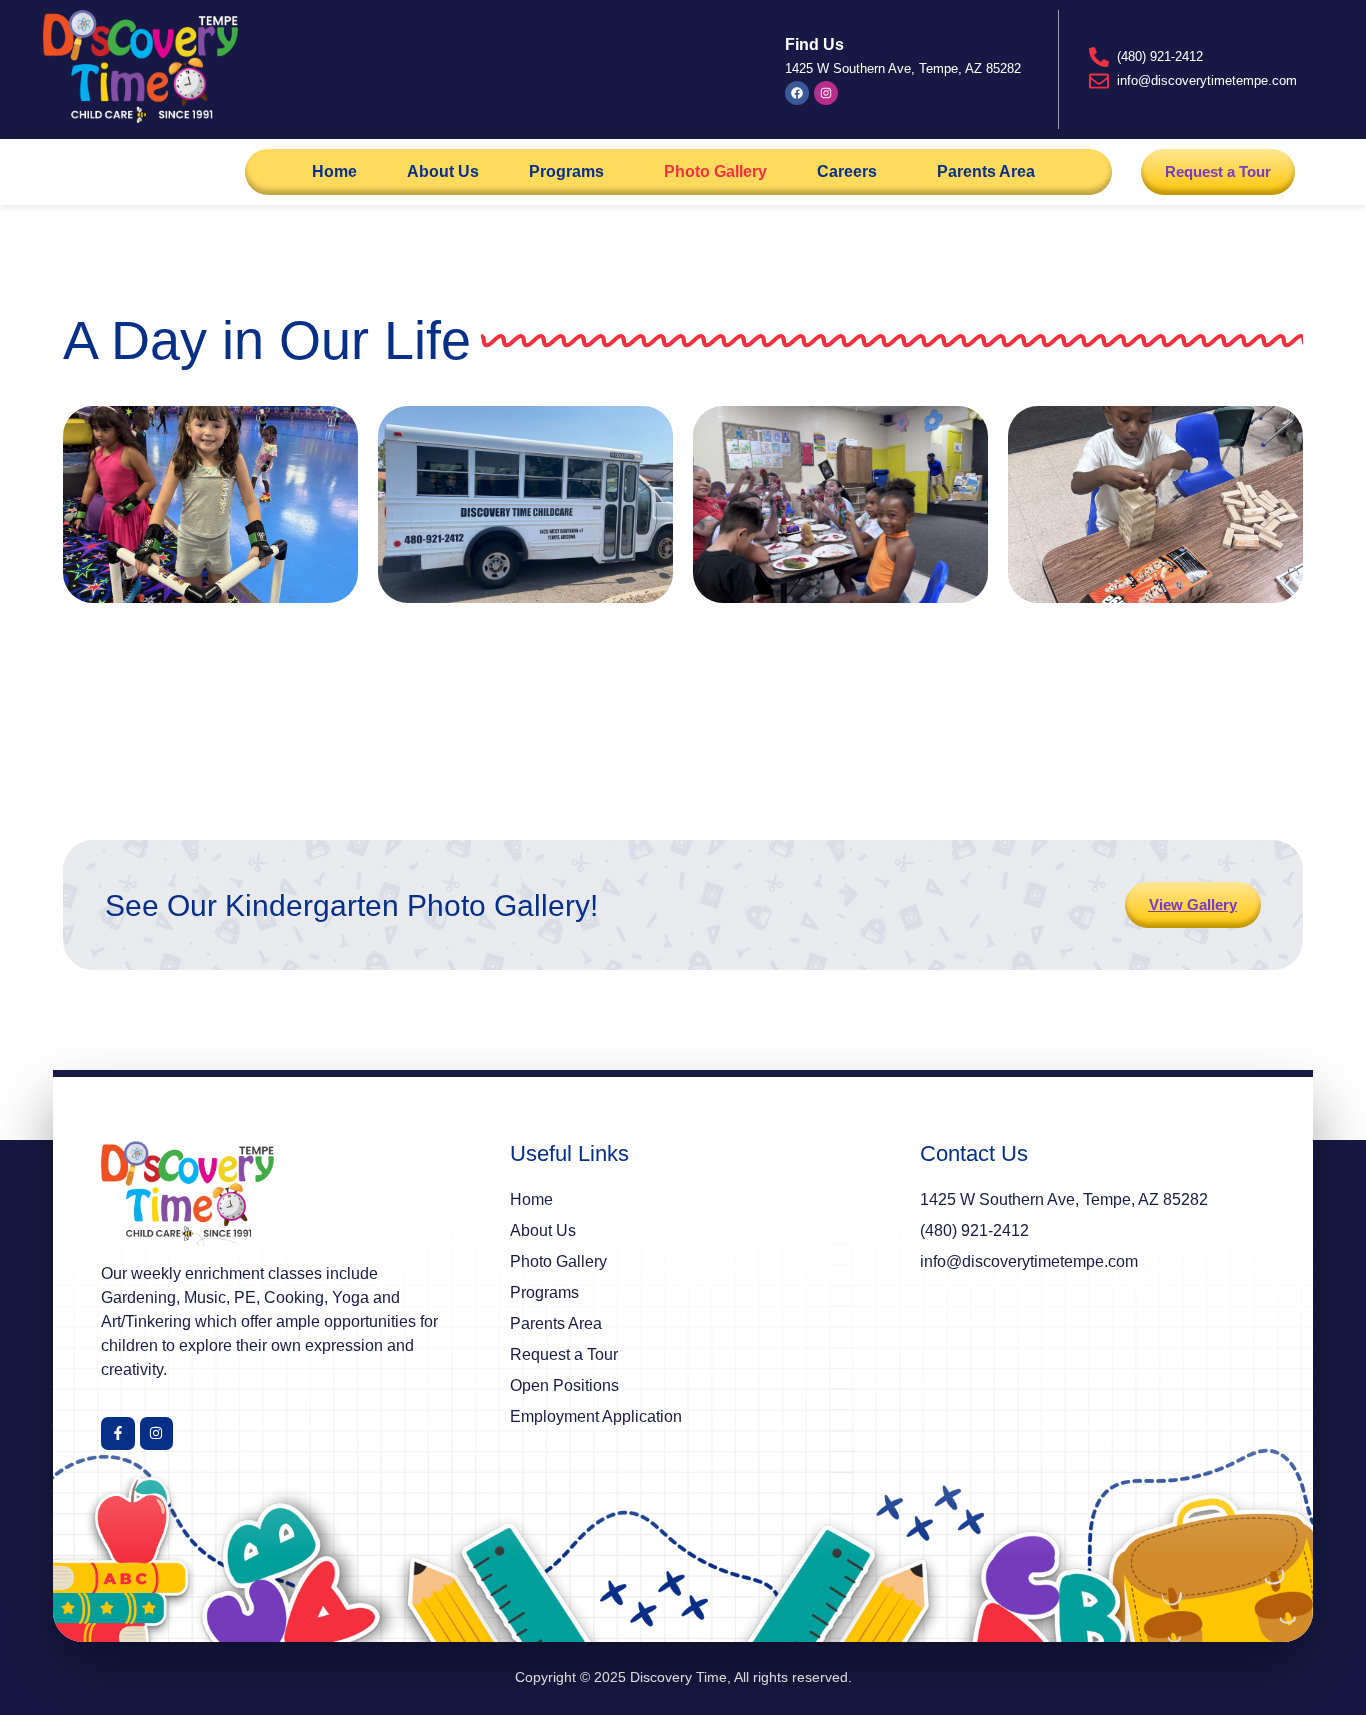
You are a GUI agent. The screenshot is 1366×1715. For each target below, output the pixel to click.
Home (334, 171)
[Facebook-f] (118, 1434)
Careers (847, 171)
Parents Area (986, 171)
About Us (443, 171)
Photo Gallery (715, 171)
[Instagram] (826, 93)
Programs (566, 171)
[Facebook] (797, 93)
